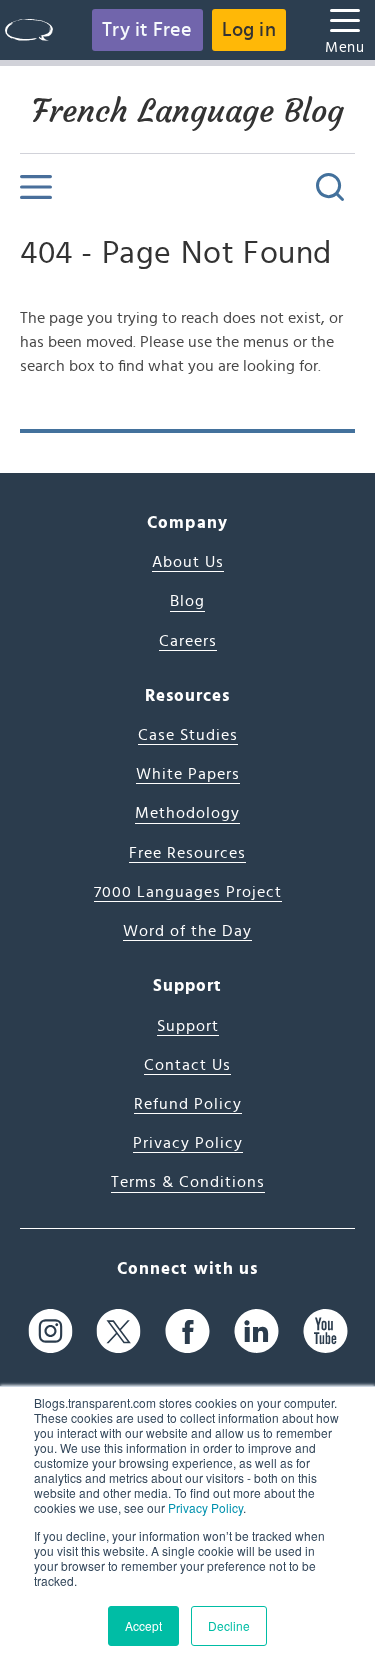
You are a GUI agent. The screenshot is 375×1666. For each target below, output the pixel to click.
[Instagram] (50, 1331)
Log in (249, 30)
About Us (188, 562)
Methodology (187, 813)
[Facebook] (187, 1331)
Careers (188, 641)
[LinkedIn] (256, 1331)
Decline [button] (229, 1625)
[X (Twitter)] (118, 1331)
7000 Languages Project (188, 892)
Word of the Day (187, 931)
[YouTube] (325, 1331)
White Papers (188, 774)
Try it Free (147, 30)
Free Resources (187, 853)
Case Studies (188, 735)
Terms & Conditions (188, 1182)
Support (188, 1026)
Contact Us (187, 1065)
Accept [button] (143, 1625)
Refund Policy (188, 1104)
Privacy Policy (205, 1507)
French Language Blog (188, 111)
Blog (187, 601)
